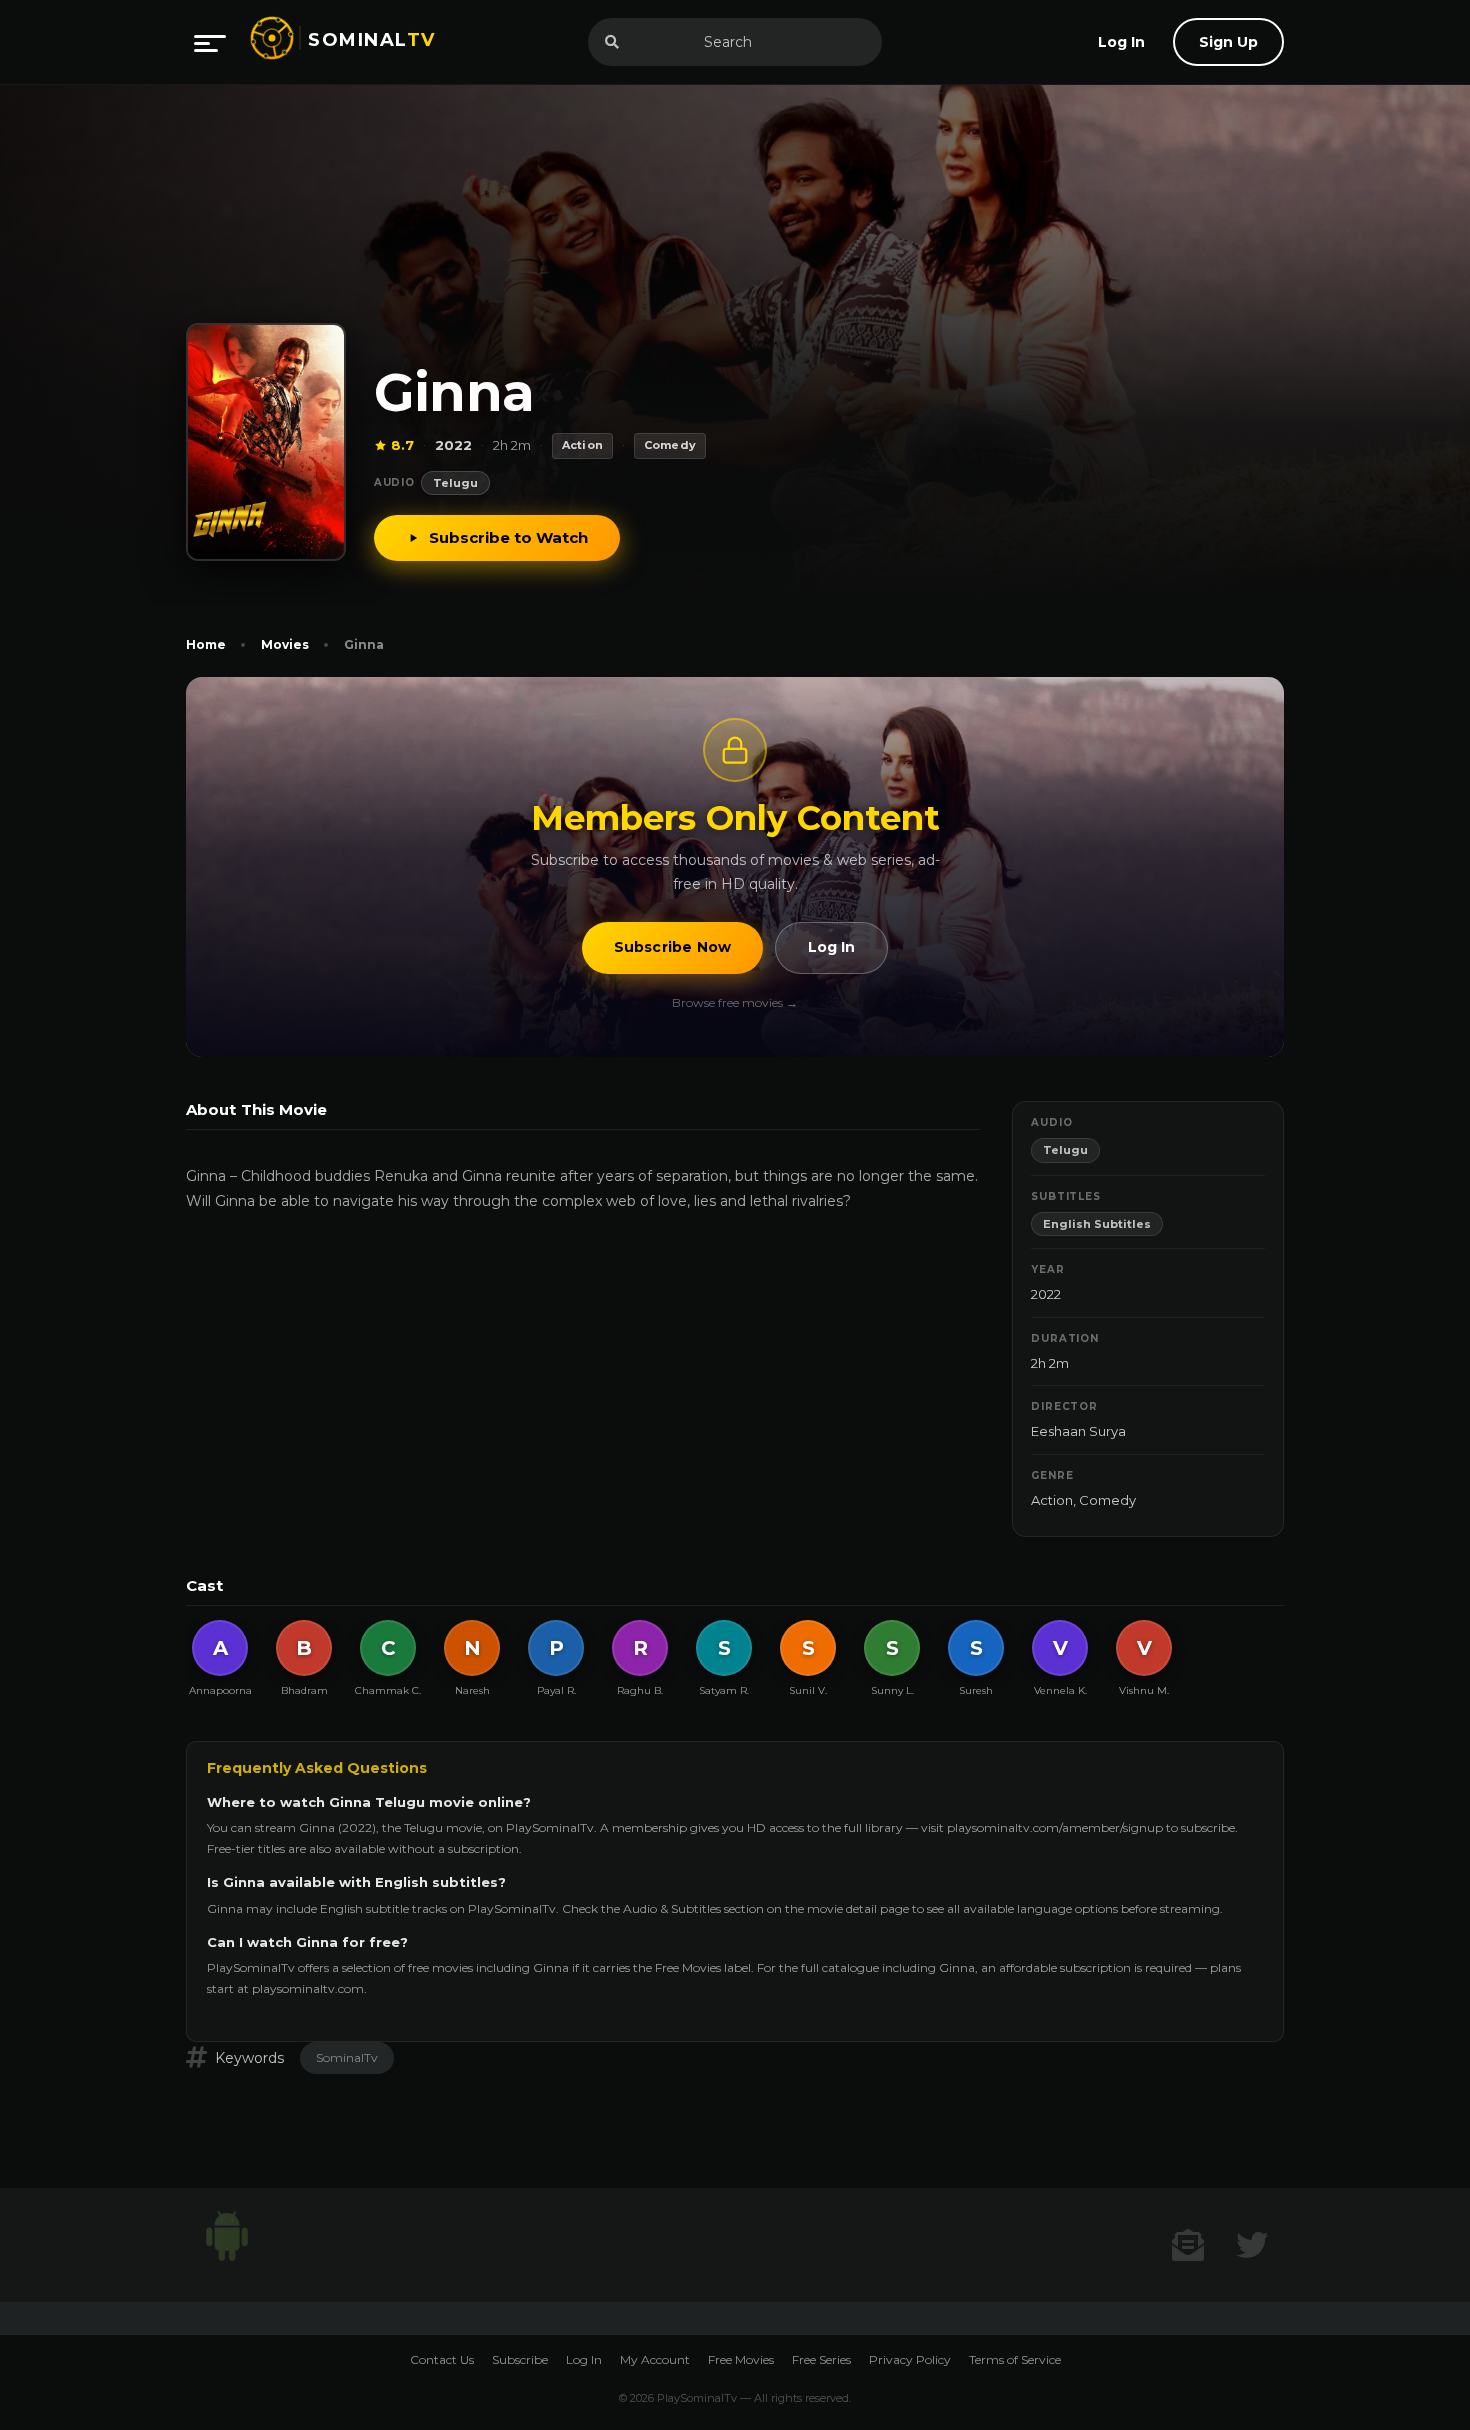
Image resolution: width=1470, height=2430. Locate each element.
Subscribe (520, 2359)
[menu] (210, 42)
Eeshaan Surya (1078, 1431)
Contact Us (442, 2359)
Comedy (1107, 1500)
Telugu (455, 483)
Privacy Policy (910, 2359)
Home (206, 644)
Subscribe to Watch (508, 537)
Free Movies (741, 2359)
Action (1052, 1500)
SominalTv (347, 2057)
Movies (285, 644)
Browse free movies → (735, 1002)
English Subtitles (1097, 1224)
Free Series (821, 2359)
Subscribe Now (673, 947)
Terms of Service (1015, 2359)
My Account (655, 2359)
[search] (612, 42)
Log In (831, 947)
